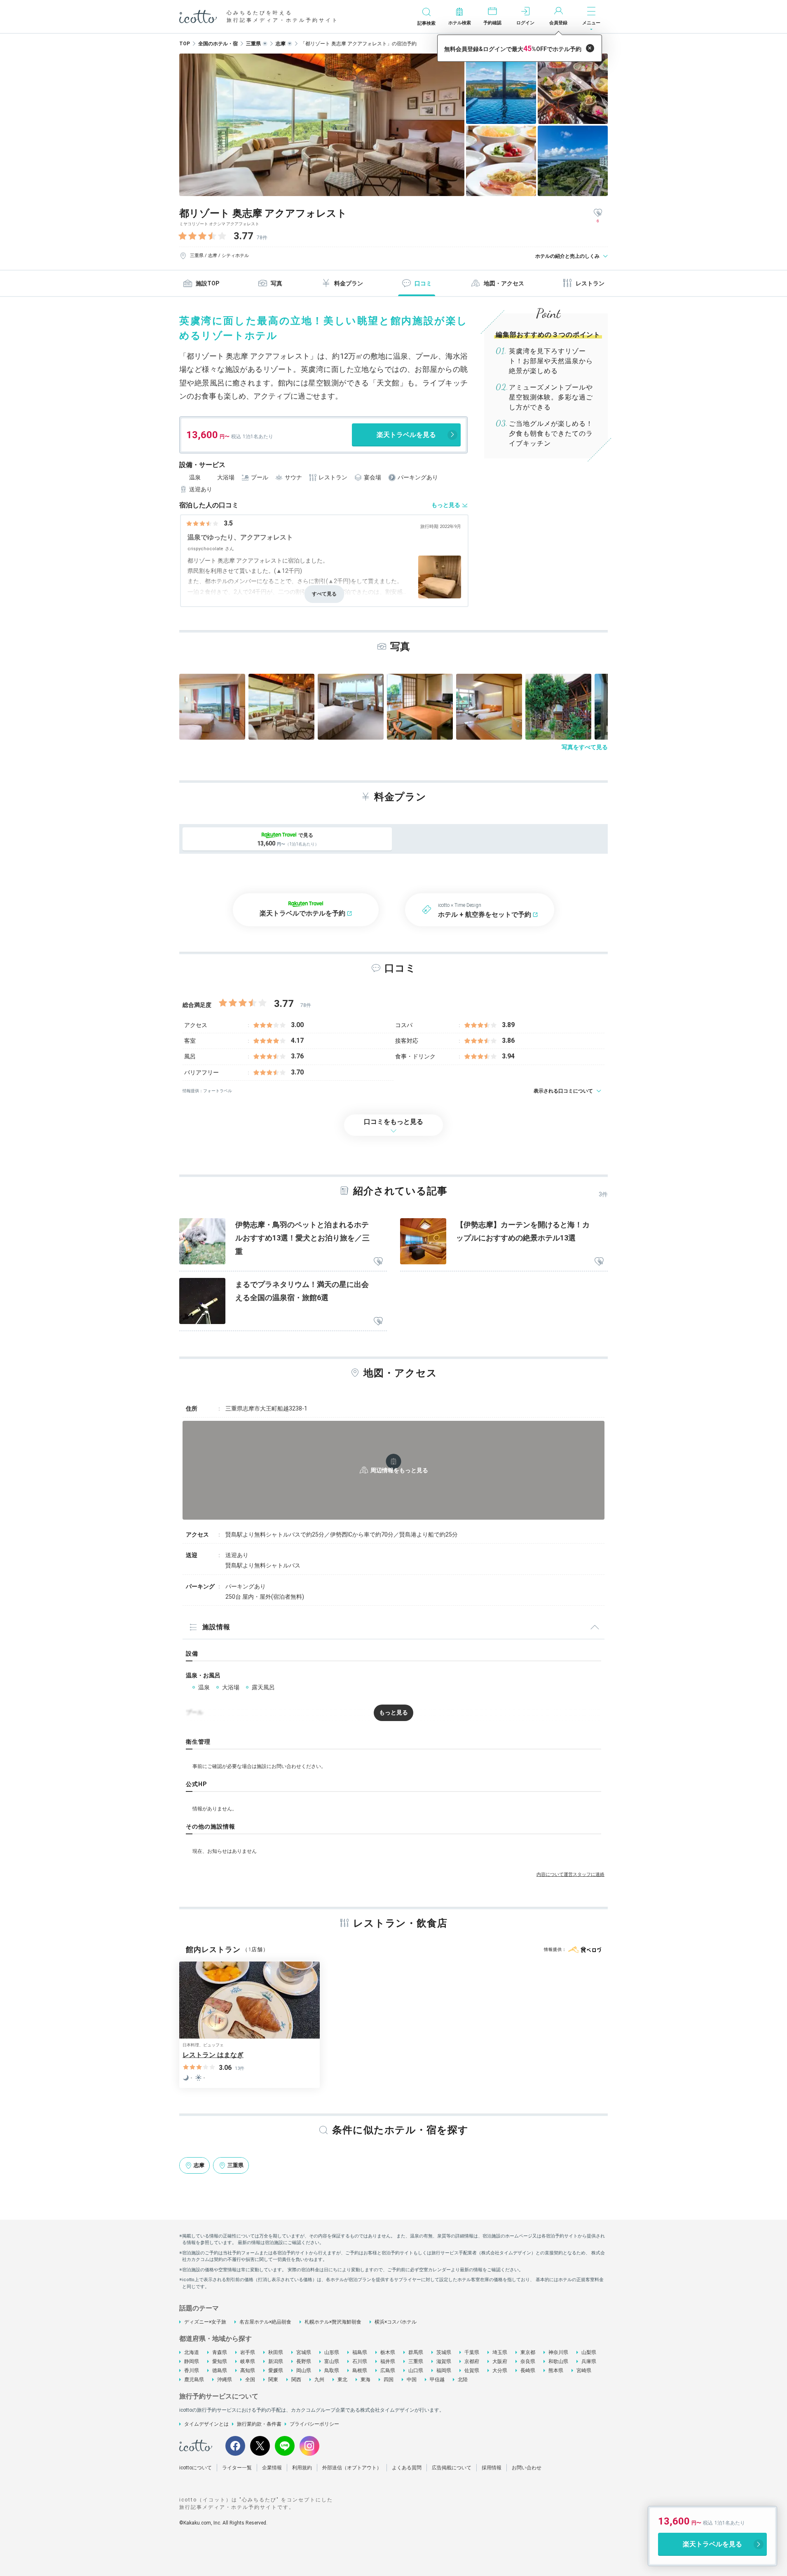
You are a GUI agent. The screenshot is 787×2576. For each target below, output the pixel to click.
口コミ (423, 283)
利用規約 (302, 2468)
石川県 (360, 2361)
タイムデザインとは (206, 2424)
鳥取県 (332, 2370)
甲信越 (437, 2380)
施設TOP (207, 283)
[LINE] (285, 2446)
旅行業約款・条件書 (259, 2424)
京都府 (472, 2361)
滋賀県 (444, 2361)
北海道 (192, 2352)
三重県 (416, 2361)
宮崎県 (584, 2370)
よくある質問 (407, 2468)
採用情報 (492, 2468)
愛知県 (220, 2361)
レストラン (590, 283)
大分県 (500, 2370)
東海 (365, 2380)
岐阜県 (248, 2361)
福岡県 (444, 2370)
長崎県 (528, 2370)
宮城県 (304, 2352)
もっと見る (446, 505)
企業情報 (272, 2468)
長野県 (304, 2361)
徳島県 (220, 2370)
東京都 (528, 2352)
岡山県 (304, 2370)
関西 (296, 2380)
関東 (273, 2380)
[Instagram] (309, 2446)
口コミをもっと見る (393, 1122)
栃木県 (388, 2352)
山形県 (332, 2352)
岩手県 (248, 2352)
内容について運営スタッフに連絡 (570, 1874)
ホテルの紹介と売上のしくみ (567, 256)
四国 (389, 2380)
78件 (262, 238)
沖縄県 (225, 2380)
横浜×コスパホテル (396, 2322)
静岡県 (192, 2361)
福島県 (360, 2352)
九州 (319, 2380)
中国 (412, 2380)
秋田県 (276, 2352)
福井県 (388, 2361)
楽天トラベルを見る (406, 435)
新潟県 (276, 2361)
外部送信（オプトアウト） (352, 2468)
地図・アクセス (504, 283)
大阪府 (500, 2361)
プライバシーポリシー (314, 2424)
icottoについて (196, 2468)
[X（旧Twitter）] (260, 2446)
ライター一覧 (237, 2468)
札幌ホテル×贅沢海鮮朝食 (333, 2322)
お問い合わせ (527, 2468)
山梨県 (589, 2352)
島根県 (360, 2370)
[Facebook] (235, 2446)
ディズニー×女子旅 (205, 2322)
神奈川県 (558, 2352)
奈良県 (528, 2361)
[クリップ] (378, 1262)
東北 (342, 2380)
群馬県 (416, 2352)
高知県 (248, 2370)
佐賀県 (472, 2370)
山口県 (416, 2370)
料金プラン (349, 283)
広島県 (388, 2370)
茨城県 (444, 2352)
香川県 (192, 2370)
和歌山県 (558, 2361)
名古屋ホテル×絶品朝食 (265, 2322)
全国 (250, 2380)
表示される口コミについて (563, 1091)
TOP (185, 44)
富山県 (332, 2361)
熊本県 (556, 2370)
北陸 (463, 2380)
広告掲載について (452, 2468)
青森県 (220, 2352)
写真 (276, 283)
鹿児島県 (194, 2380)
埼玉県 (500, 2352)
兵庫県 (589, 2361)
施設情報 (216, 1627)
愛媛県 (276, 2370)
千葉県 (472, 2352)
